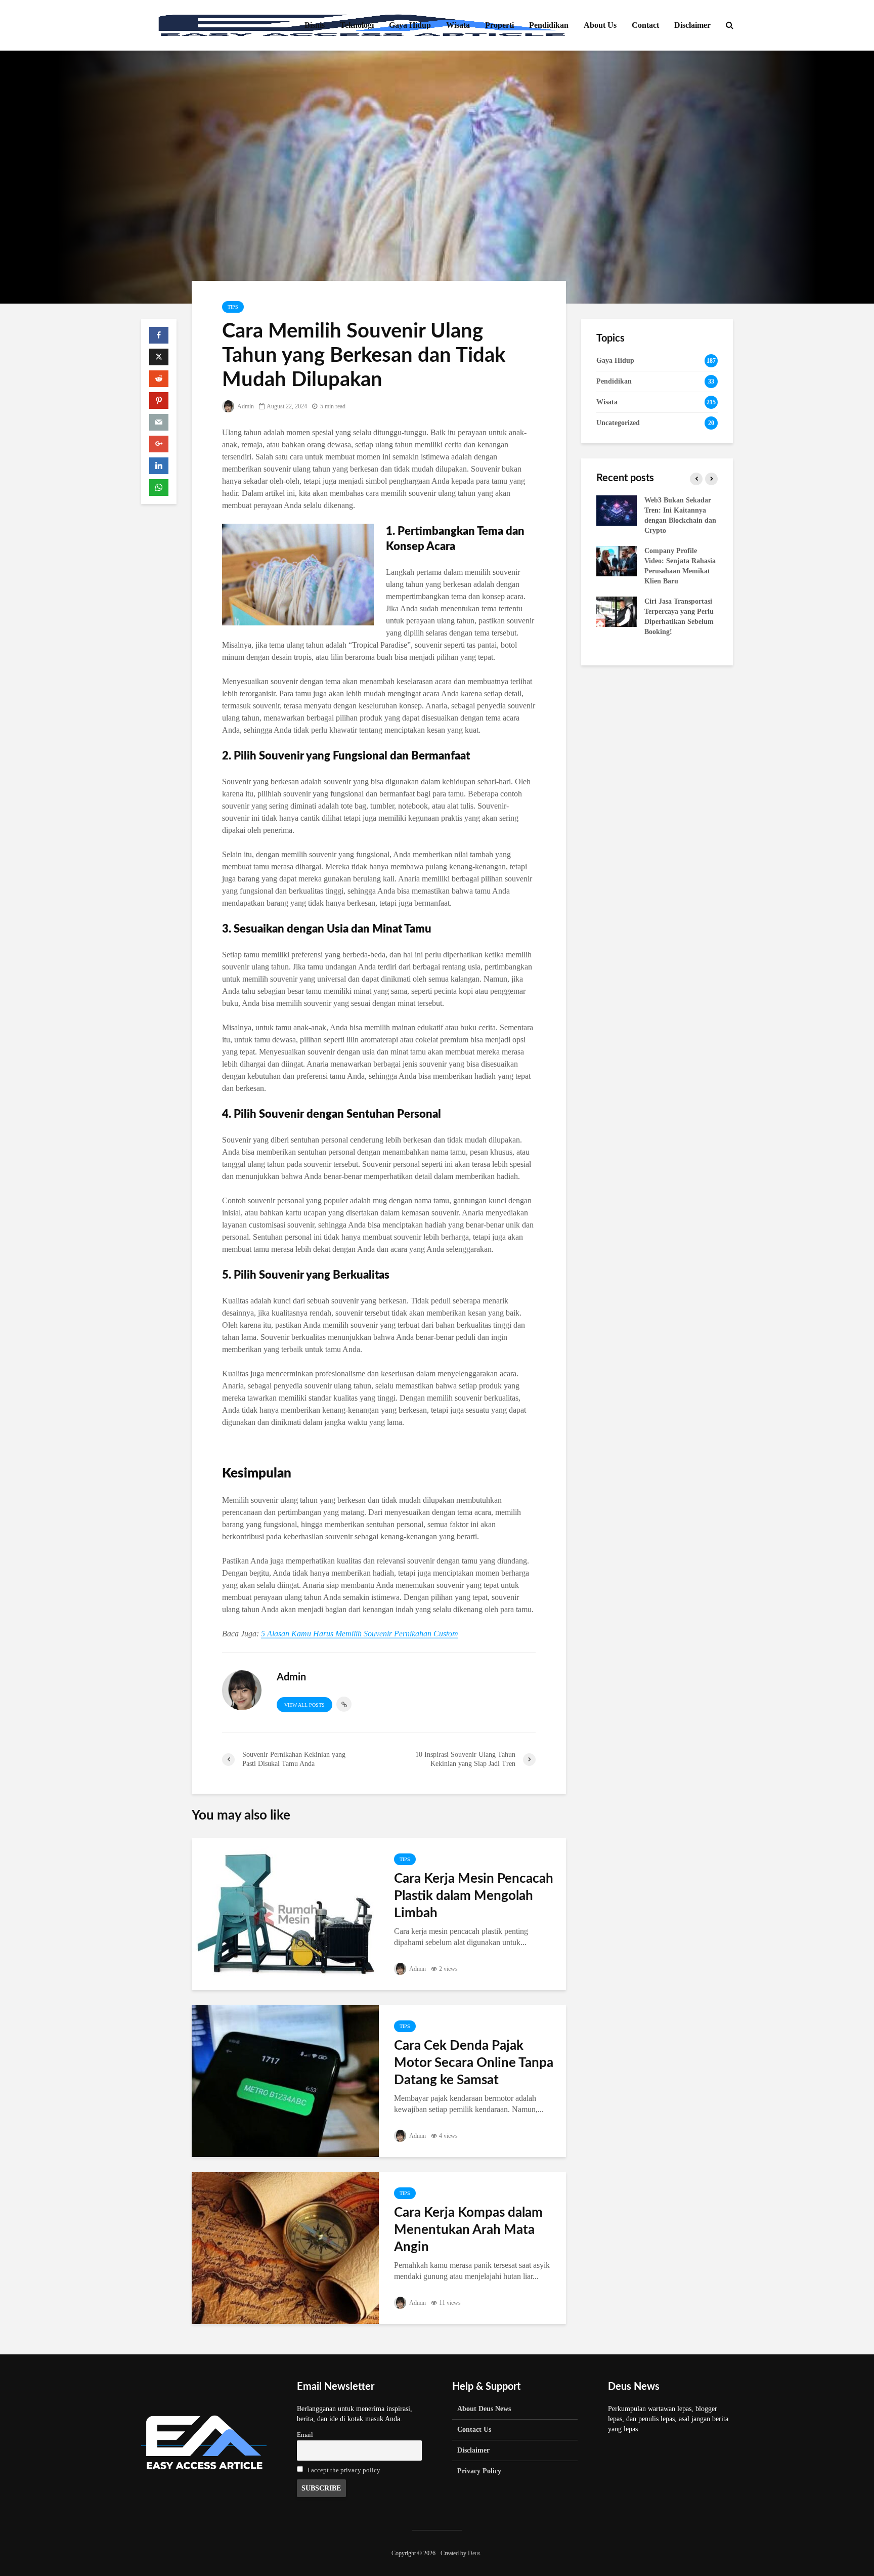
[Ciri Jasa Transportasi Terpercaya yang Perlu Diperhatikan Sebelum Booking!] (617, 611)
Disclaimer (692, 25)
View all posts (304, 1705)
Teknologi (357, 25)
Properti (499, 25)
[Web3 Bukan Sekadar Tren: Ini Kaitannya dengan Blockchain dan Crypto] (617, 510)
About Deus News (484, 2409)
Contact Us (474, 2430)
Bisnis (315, 25)
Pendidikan (549, 25)
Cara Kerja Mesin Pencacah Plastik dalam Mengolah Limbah (474, 1896)
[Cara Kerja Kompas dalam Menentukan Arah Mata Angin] (285, 2247)
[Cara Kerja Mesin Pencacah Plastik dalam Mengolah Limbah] (285, 1913)
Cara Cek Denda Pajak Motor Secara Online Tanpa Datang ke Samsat (474, 2063)
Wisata (458, 25)
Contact (645, 25)
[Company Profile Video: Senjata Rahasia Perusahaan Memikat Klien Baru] (617, 560)
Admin (245, 406)
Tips (233, 307)
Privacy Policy (479, 2471)
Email (305, 2435)
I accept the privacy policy (344, 2470)
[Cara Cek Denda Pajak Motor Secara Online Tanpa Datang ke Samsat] (285, 2080)
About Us (600, 25)
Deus (474, 2553)
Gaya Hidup (410, 25)
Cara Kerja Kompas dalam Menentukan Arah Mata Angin (468, 2230)
